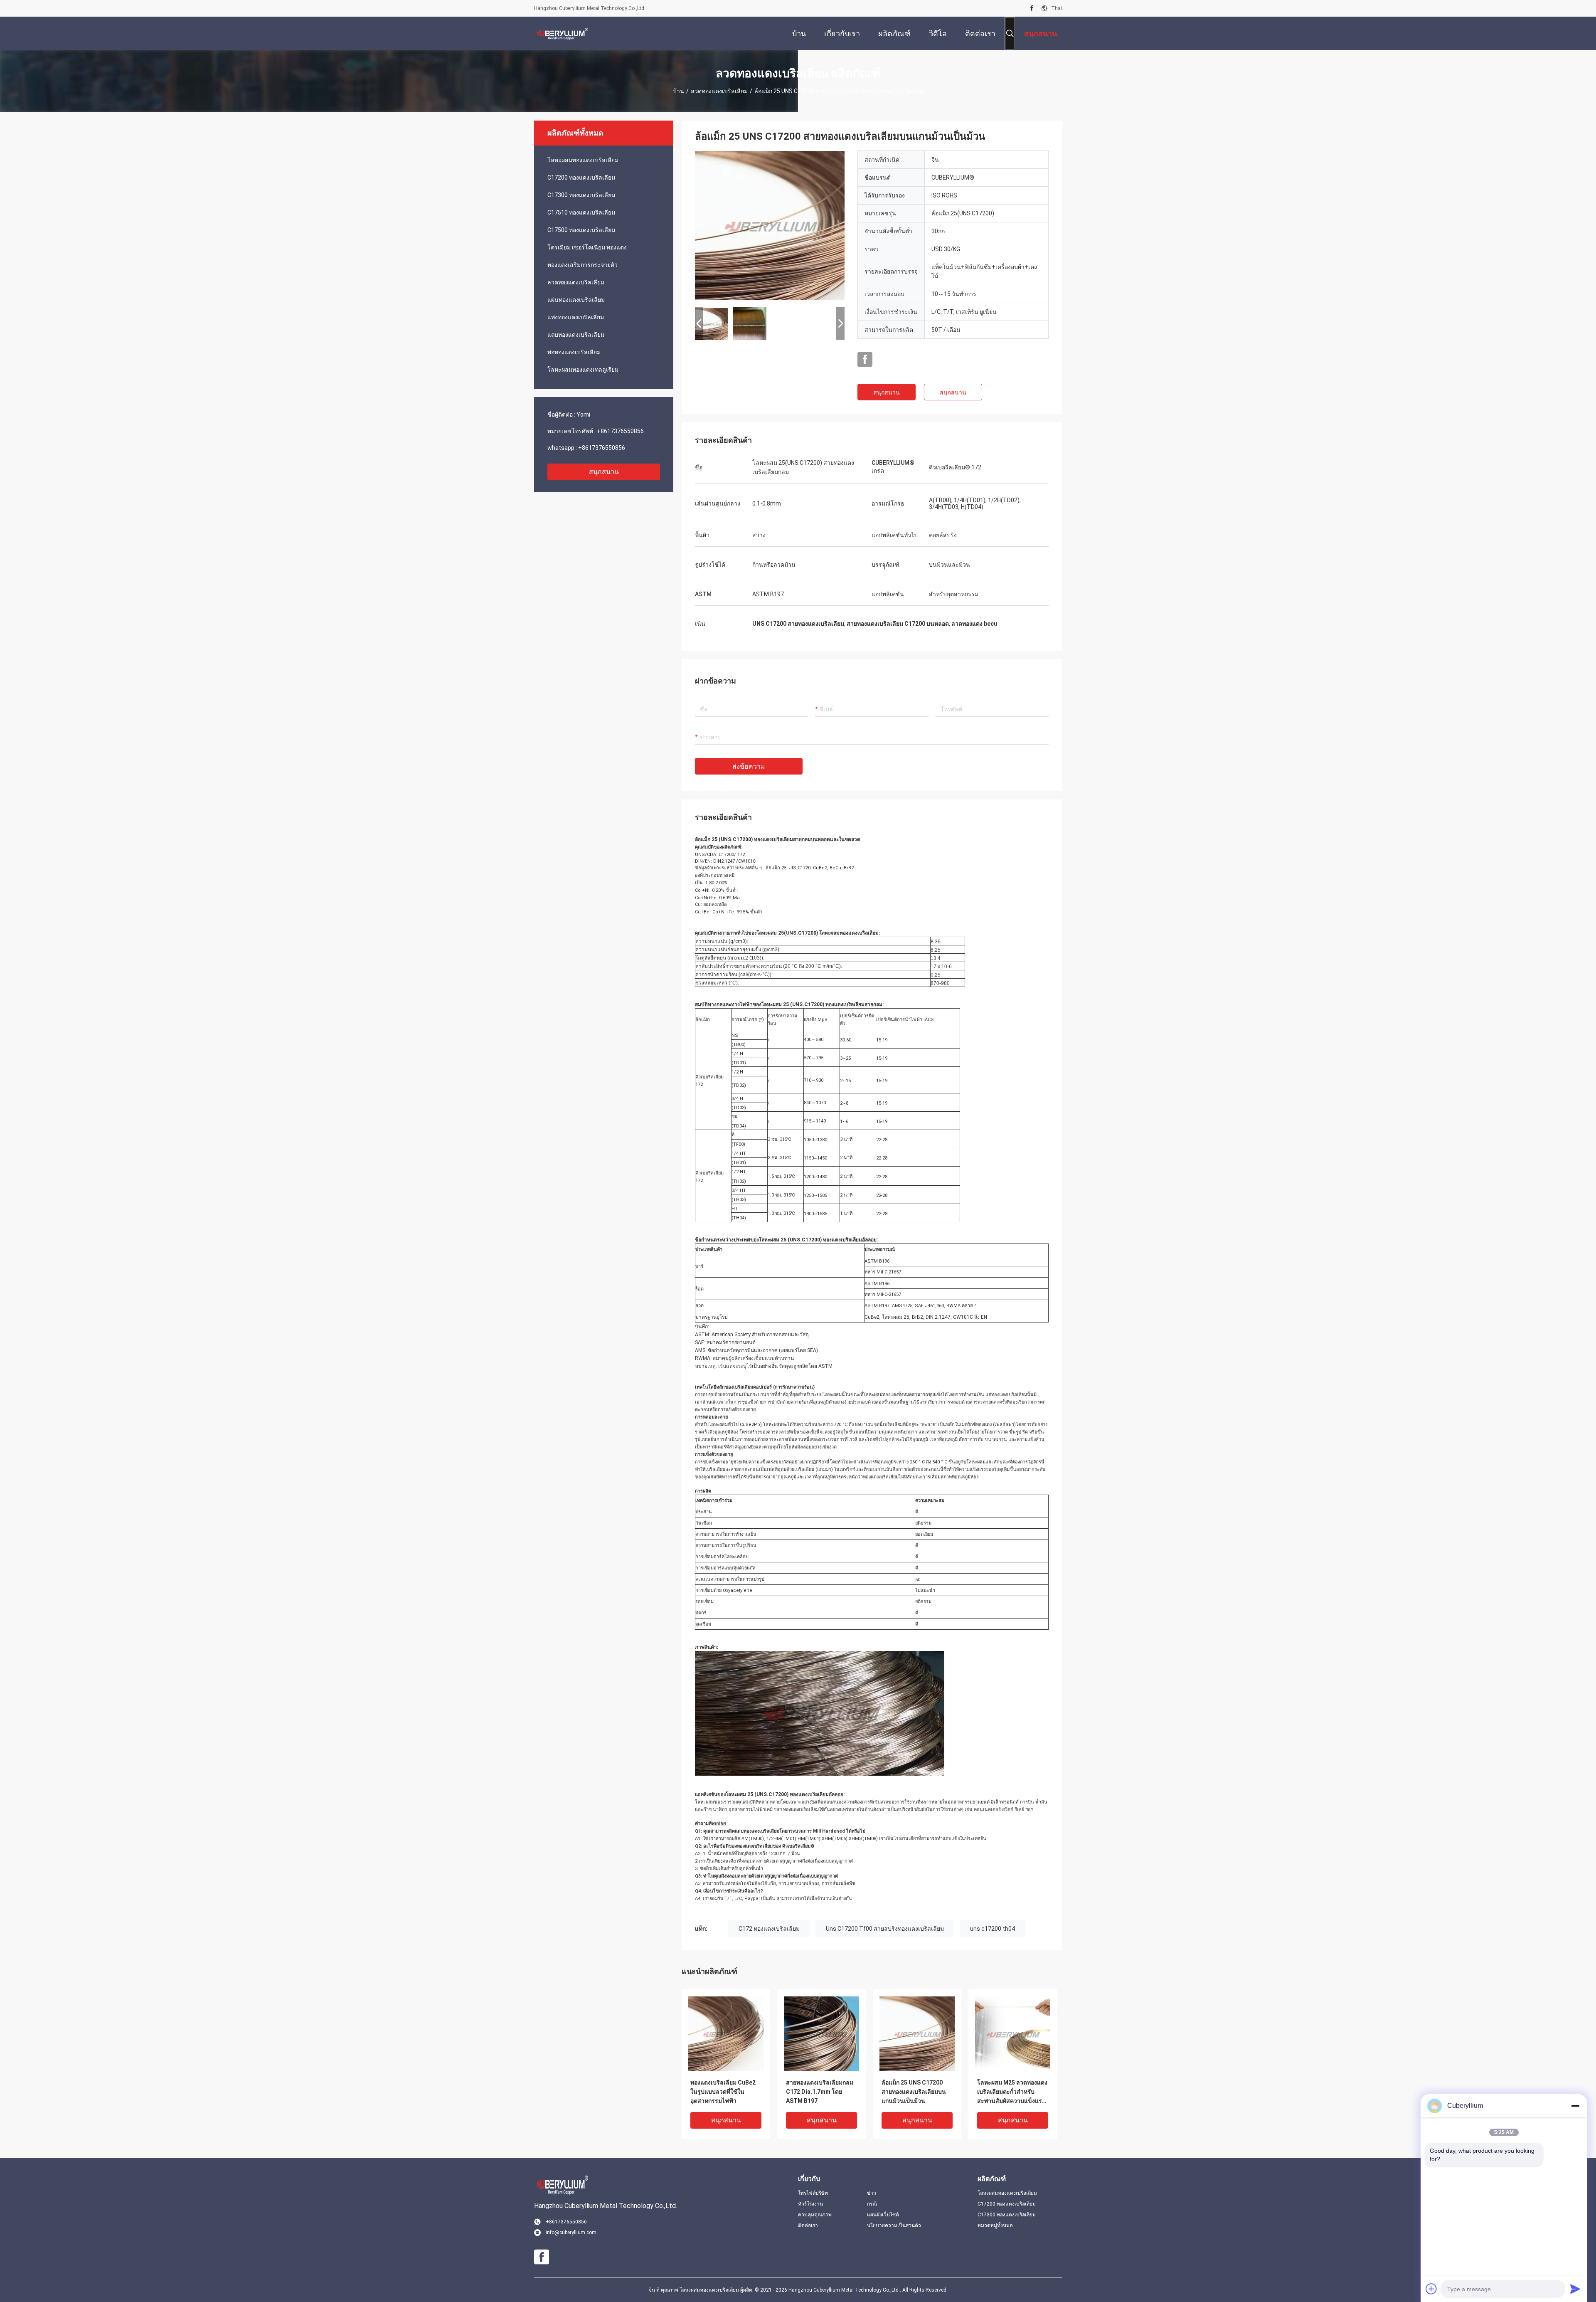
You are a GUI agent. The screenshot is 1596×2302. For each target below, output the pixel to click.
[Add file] (1431, 2289)
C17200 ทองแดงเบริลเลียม (581, 178)
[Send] (1575, 2289)
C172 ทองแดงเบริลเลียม (769, 1929)
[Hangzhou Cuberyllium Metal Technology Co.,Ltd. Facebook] (1032, 8)
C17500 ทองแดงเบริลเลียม (581, 230)
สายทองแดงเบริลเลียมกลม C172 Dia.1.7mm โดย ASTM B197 (820, 2092)
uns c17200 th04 (993, 1929)
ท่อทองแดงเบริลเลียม (574, 352)
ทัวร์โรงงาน (810, 2204)
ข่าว (872, 2193)
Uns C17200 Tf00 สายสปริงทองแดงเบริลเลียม (885, 1929)
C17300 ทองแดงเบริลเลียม (581, 195)
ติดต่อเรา (808, 2226)
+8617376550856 (620, 431)
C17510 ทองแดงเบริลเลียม (581, 212)
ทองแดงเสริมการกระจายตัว (582, 265)
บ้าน (679, 91)
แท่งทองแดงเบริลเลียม (576, 317)
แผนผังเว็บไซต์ (883, 2215)
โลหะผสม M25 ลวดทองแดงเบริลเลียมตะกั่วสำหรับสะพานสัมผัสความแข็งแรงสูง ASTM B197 (1012, 2092)
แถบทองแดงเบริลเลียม (576, 335)
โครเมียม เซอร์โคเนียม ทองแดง (587, 247)
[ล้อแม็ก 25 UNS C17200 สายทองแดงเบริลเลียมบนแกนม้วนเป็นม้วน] (770, 225)
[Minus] (1575, 2106)
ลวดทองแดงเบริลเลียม (719, 91)
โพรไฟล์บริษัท (813, 2193)
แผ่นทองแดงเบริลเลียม (576, 300)
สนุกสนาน (604, 472)
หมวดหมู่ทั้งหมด (995, 2226)
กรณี (872, 2204)
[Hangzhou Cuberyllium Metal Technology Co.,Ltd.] (561, 33)
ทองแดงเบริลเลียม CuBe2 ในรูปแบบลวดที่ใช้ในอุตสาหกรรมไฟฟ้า (723, 2092)
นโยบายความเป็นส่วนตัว (894, 2226)
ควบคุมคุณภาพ (815, 2215)
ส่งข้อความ (749, 766)
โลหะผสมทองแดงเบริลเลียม (583, 160)
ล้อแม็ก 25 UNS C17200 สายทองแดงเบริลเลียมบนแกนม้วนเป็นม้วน (914, 2092)
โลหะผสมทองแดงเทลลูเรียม (583, 370)
